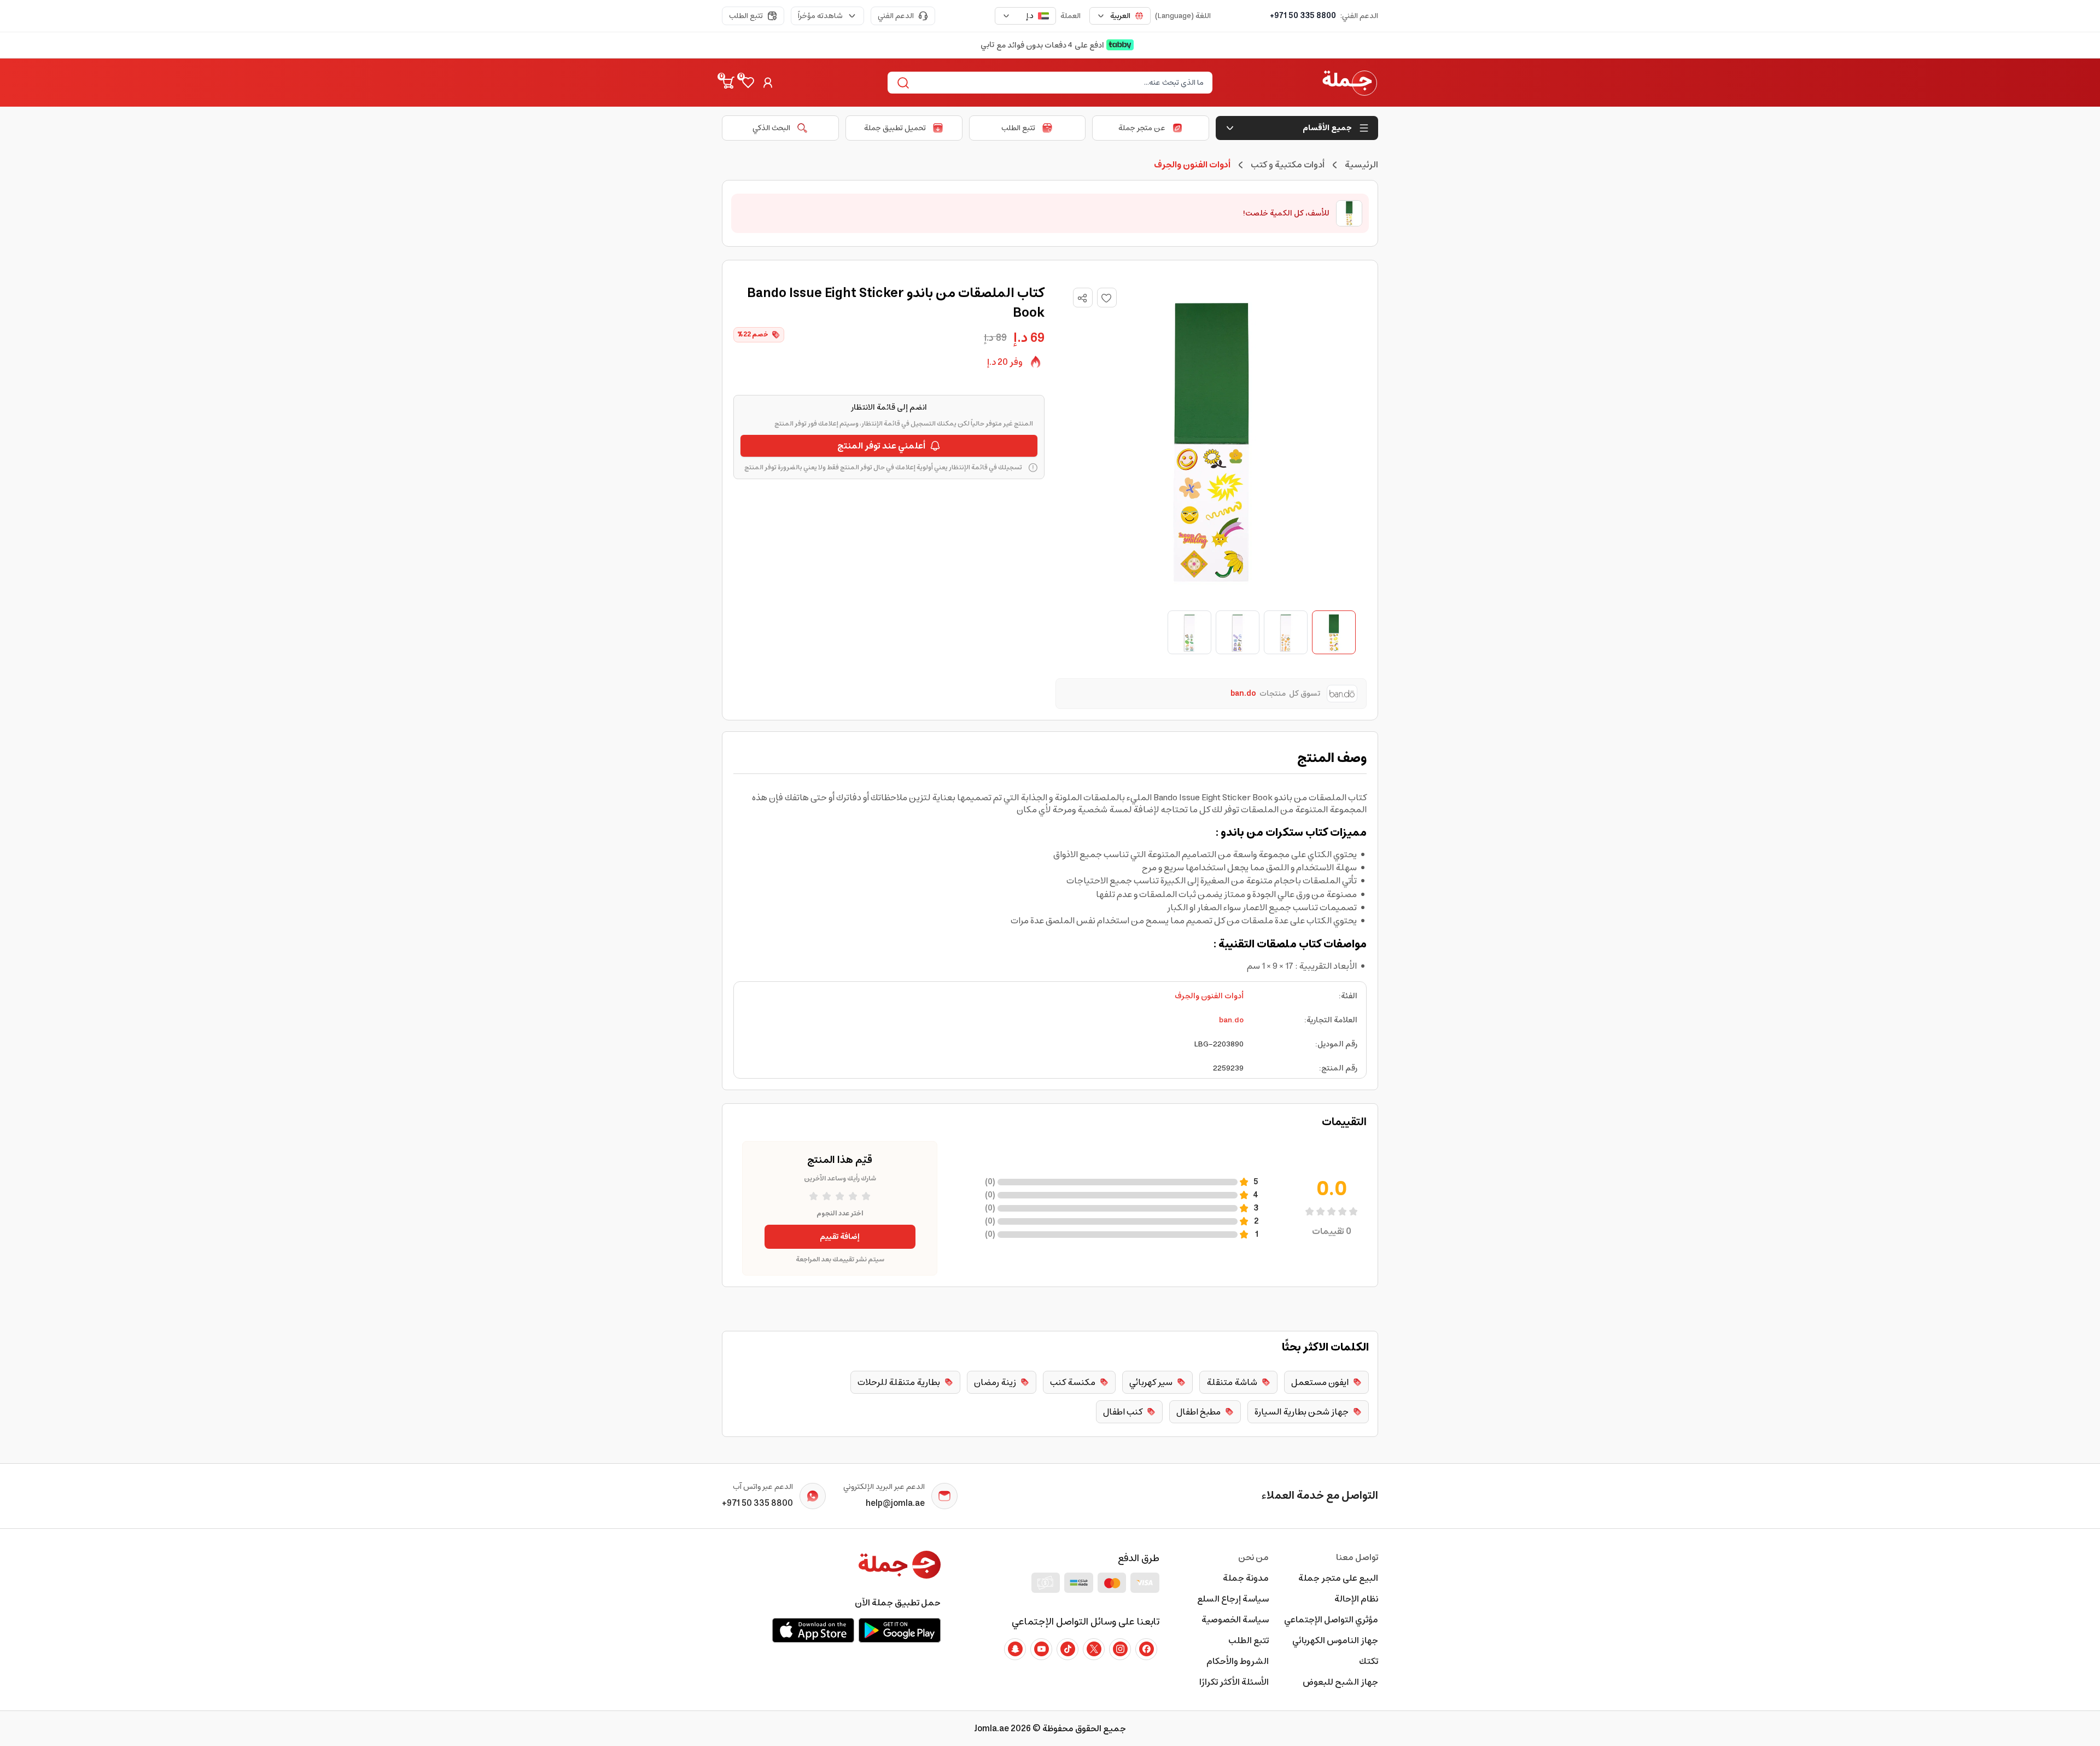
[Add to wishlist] (1107, 298)
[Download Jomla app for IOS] (813, 1630)
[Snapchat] (1015, 1649)
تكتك (1369, 1661)
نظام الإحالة (1356, 1599)
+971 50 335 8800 (1303, 16)
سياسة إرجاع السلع (1233, 1599)
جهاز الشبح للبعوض (1340, 1682)
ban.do (1231, 1020)
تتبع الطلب (746, 16)
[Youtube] (1041, 1649)
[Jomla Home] (1350, 83)
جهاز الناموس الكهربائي (1335, 1640)
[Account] (768, 83)
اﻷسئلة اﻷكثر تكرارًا (1234, 1682)
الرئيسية (1361, 165)
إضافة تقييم (840, 1237)
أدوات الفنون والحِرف (1209, 996)
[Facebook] (1146, 1649)
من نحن (1253, 1557)
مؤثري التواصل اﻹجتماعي (1331, 1620)
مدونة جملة (1246, 1578)
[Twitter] (1094, 1649)
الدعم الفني (896, 16)
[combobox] (1120, 16)
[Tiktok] (1067, 1649)
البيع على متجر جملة (1338, 1578)
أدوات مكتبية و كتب (1288, 165)
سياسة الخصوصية (1235, 1620)
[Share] (1082, 298)
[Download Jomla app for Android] (900, 1630)
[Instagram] (1120, 1649)
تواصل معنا (1357, 1557)
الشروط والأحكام (1238, 1661)
